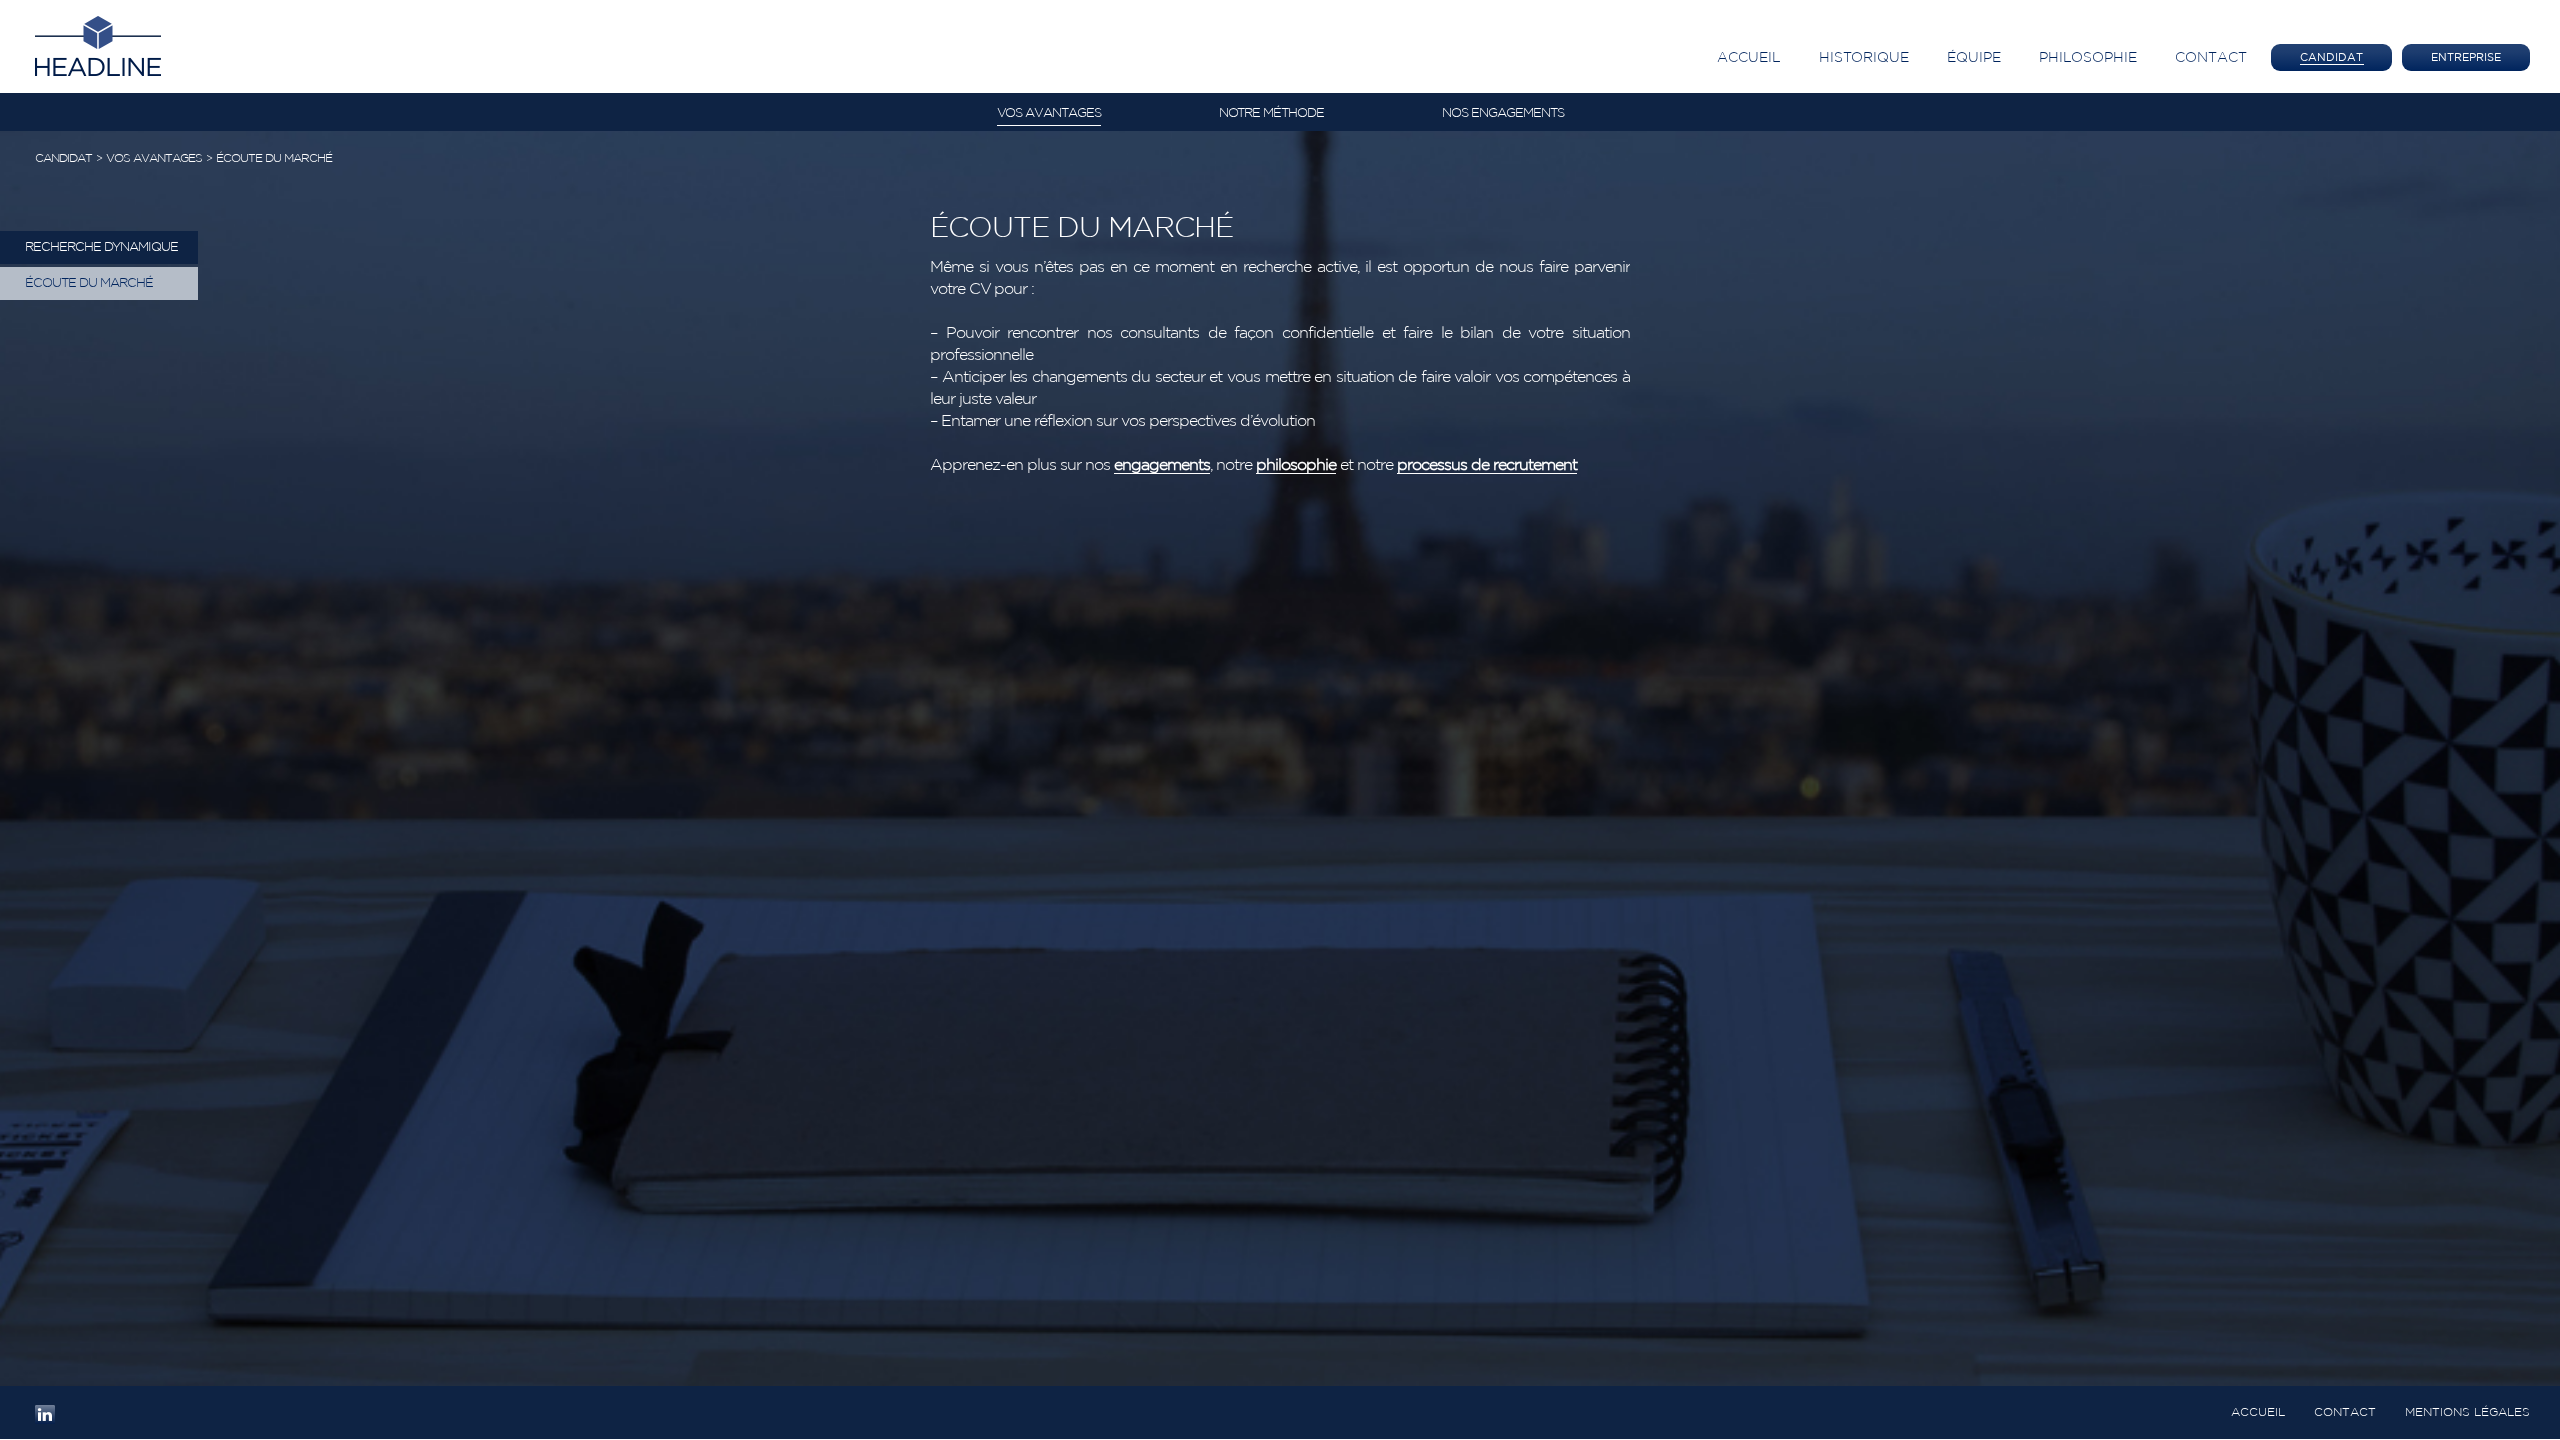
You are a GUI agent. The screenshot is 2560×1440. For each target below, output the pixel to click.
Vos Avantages (1049, 113)
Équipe (1974, 58)
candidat (63, 158)
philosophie (1296, 465)
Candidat (2331, 57)
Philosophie (2088, 58)
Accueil (1749, 58)
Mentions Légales (2467, 1412)
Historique (1864, 58)
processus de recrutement (1487, 465)
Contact (2211, 58)
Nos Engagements (1503, 113)
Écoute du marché (274, 158)
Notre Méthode (1271, 113)
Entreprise (2466, 57)
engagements (1162, 465)
